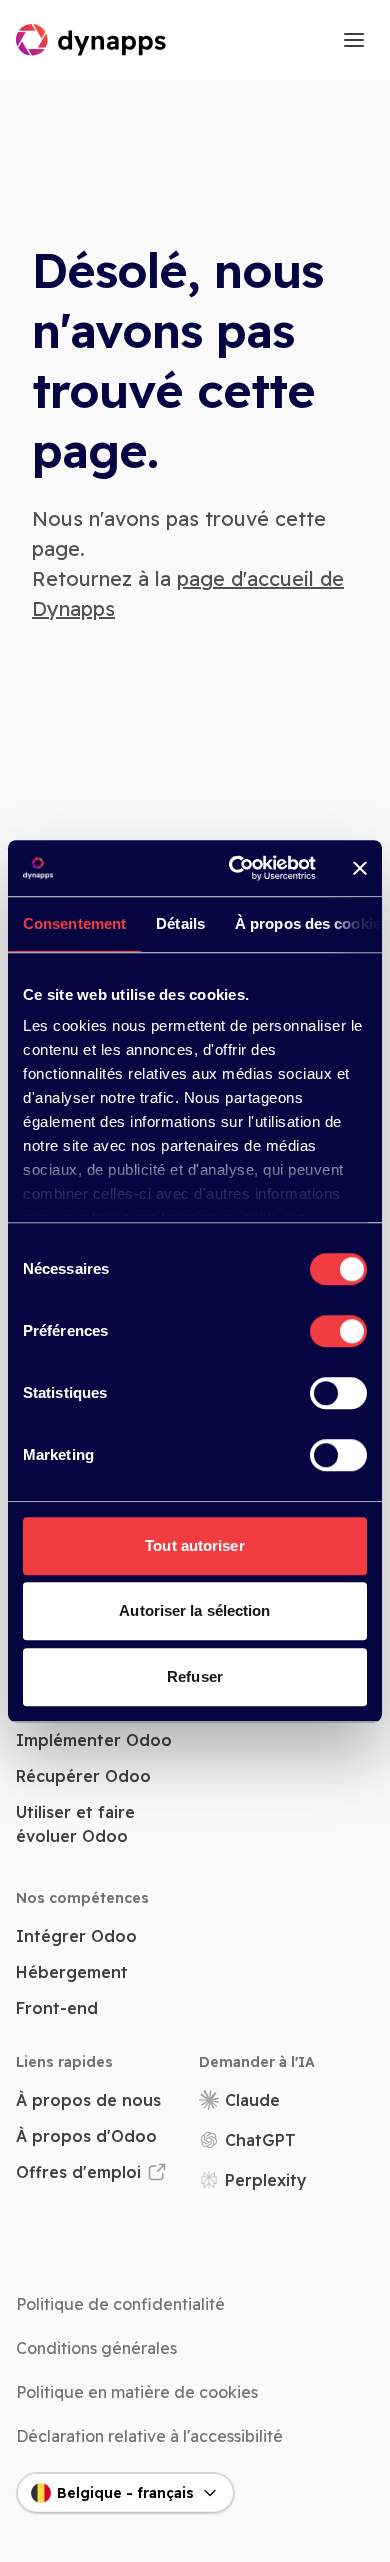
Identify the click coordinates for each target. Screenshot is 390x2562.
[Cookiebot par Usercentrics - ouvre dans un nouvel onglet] (236, 868)
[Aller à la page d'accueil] (92, 40)
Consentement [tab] (74, 923)
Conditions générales (96, 2348)
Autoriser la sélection (194, 1610)
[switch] (338, 1331)
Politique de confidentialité (120, 2304)
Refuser (195, 1676)
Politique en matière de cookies (137, 2392)
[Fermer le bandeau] (360, 868)
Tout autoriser (194, 1545)
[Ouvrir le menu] (354, 40)
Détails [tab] (180, 923)
